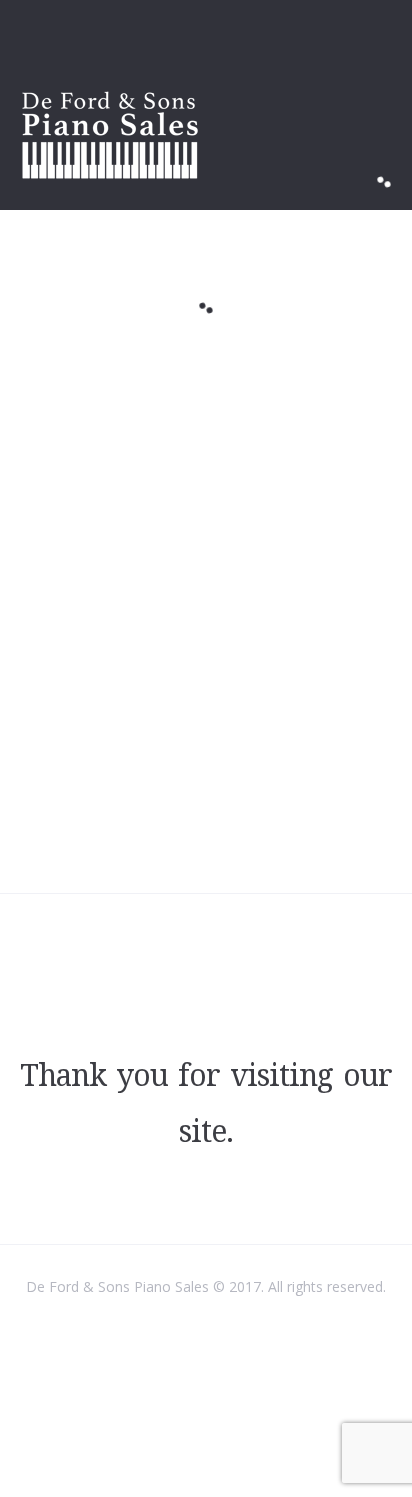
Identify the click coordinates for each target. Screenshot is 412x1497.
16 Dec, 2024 (143, 377)
